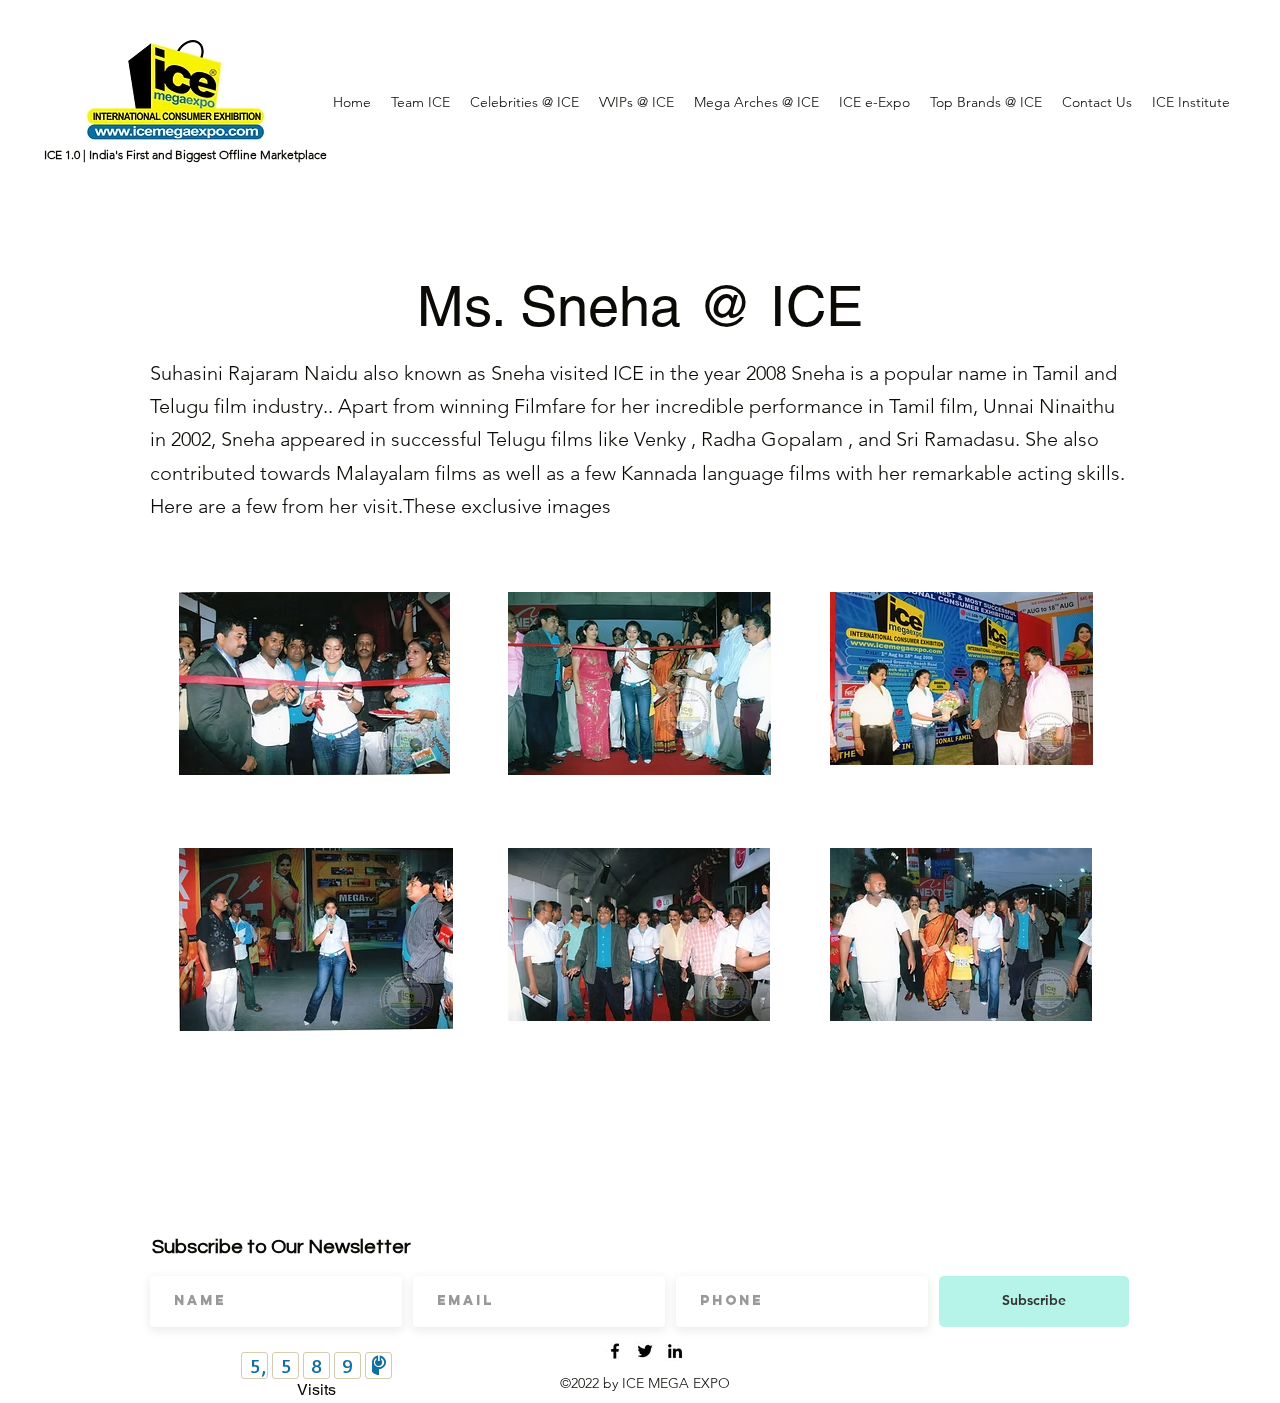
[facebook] (615, 1351)
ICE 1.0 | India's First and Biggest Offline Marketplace (185, 154)
